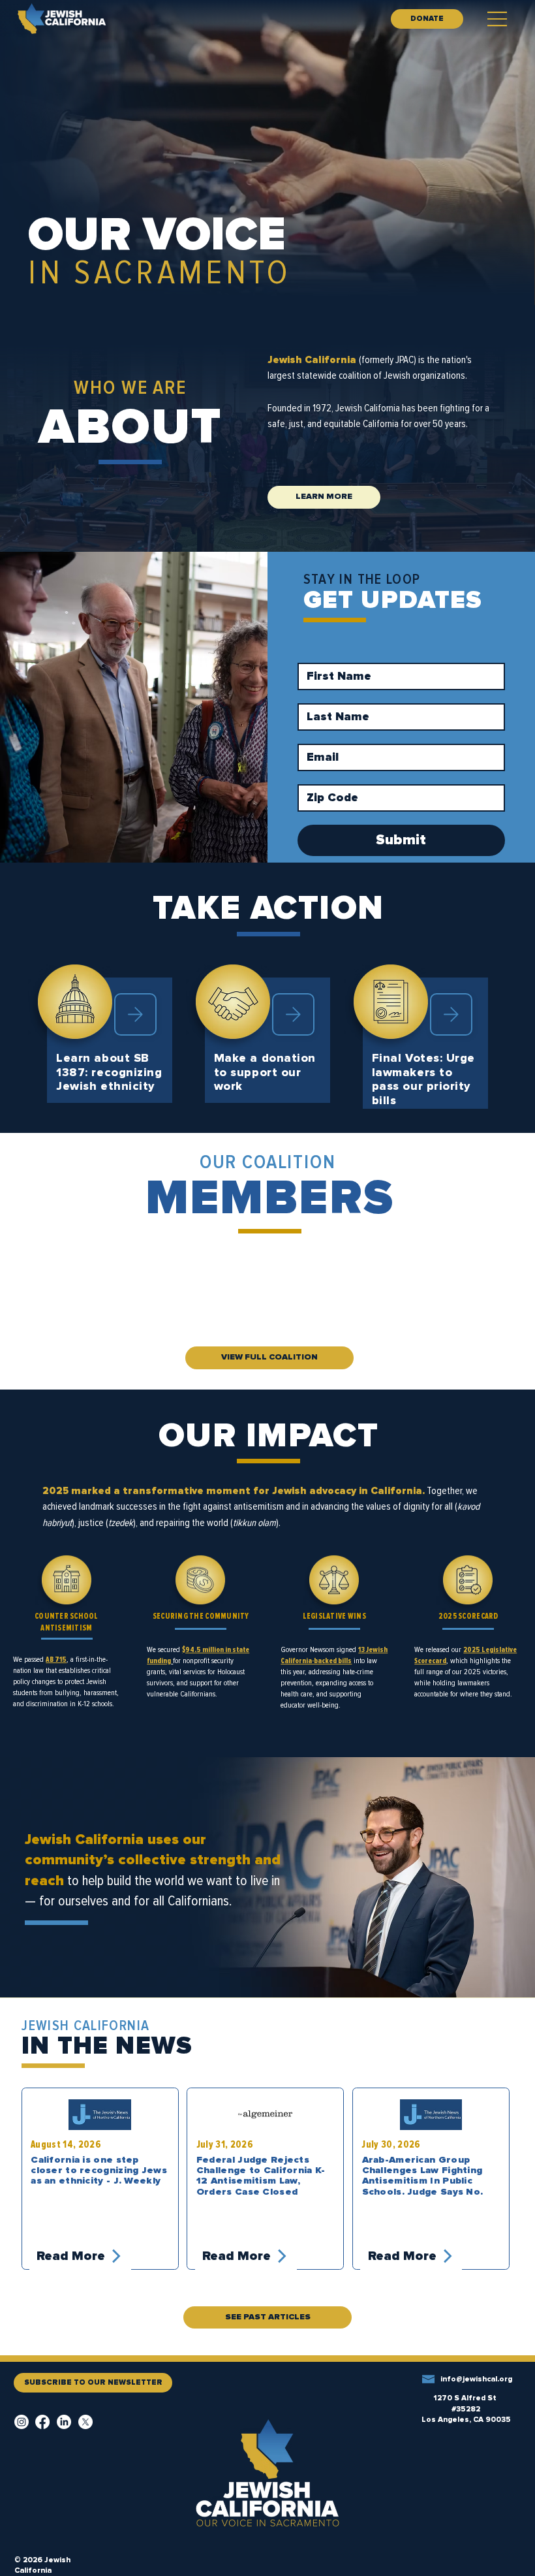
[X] (85, 2422)
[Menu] (498, 19)
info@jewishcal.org (476, 2379)
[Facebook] (42, 2422)
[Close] (135, 1014)
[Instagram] (22, 2422)
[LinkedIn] (64, 2422)
